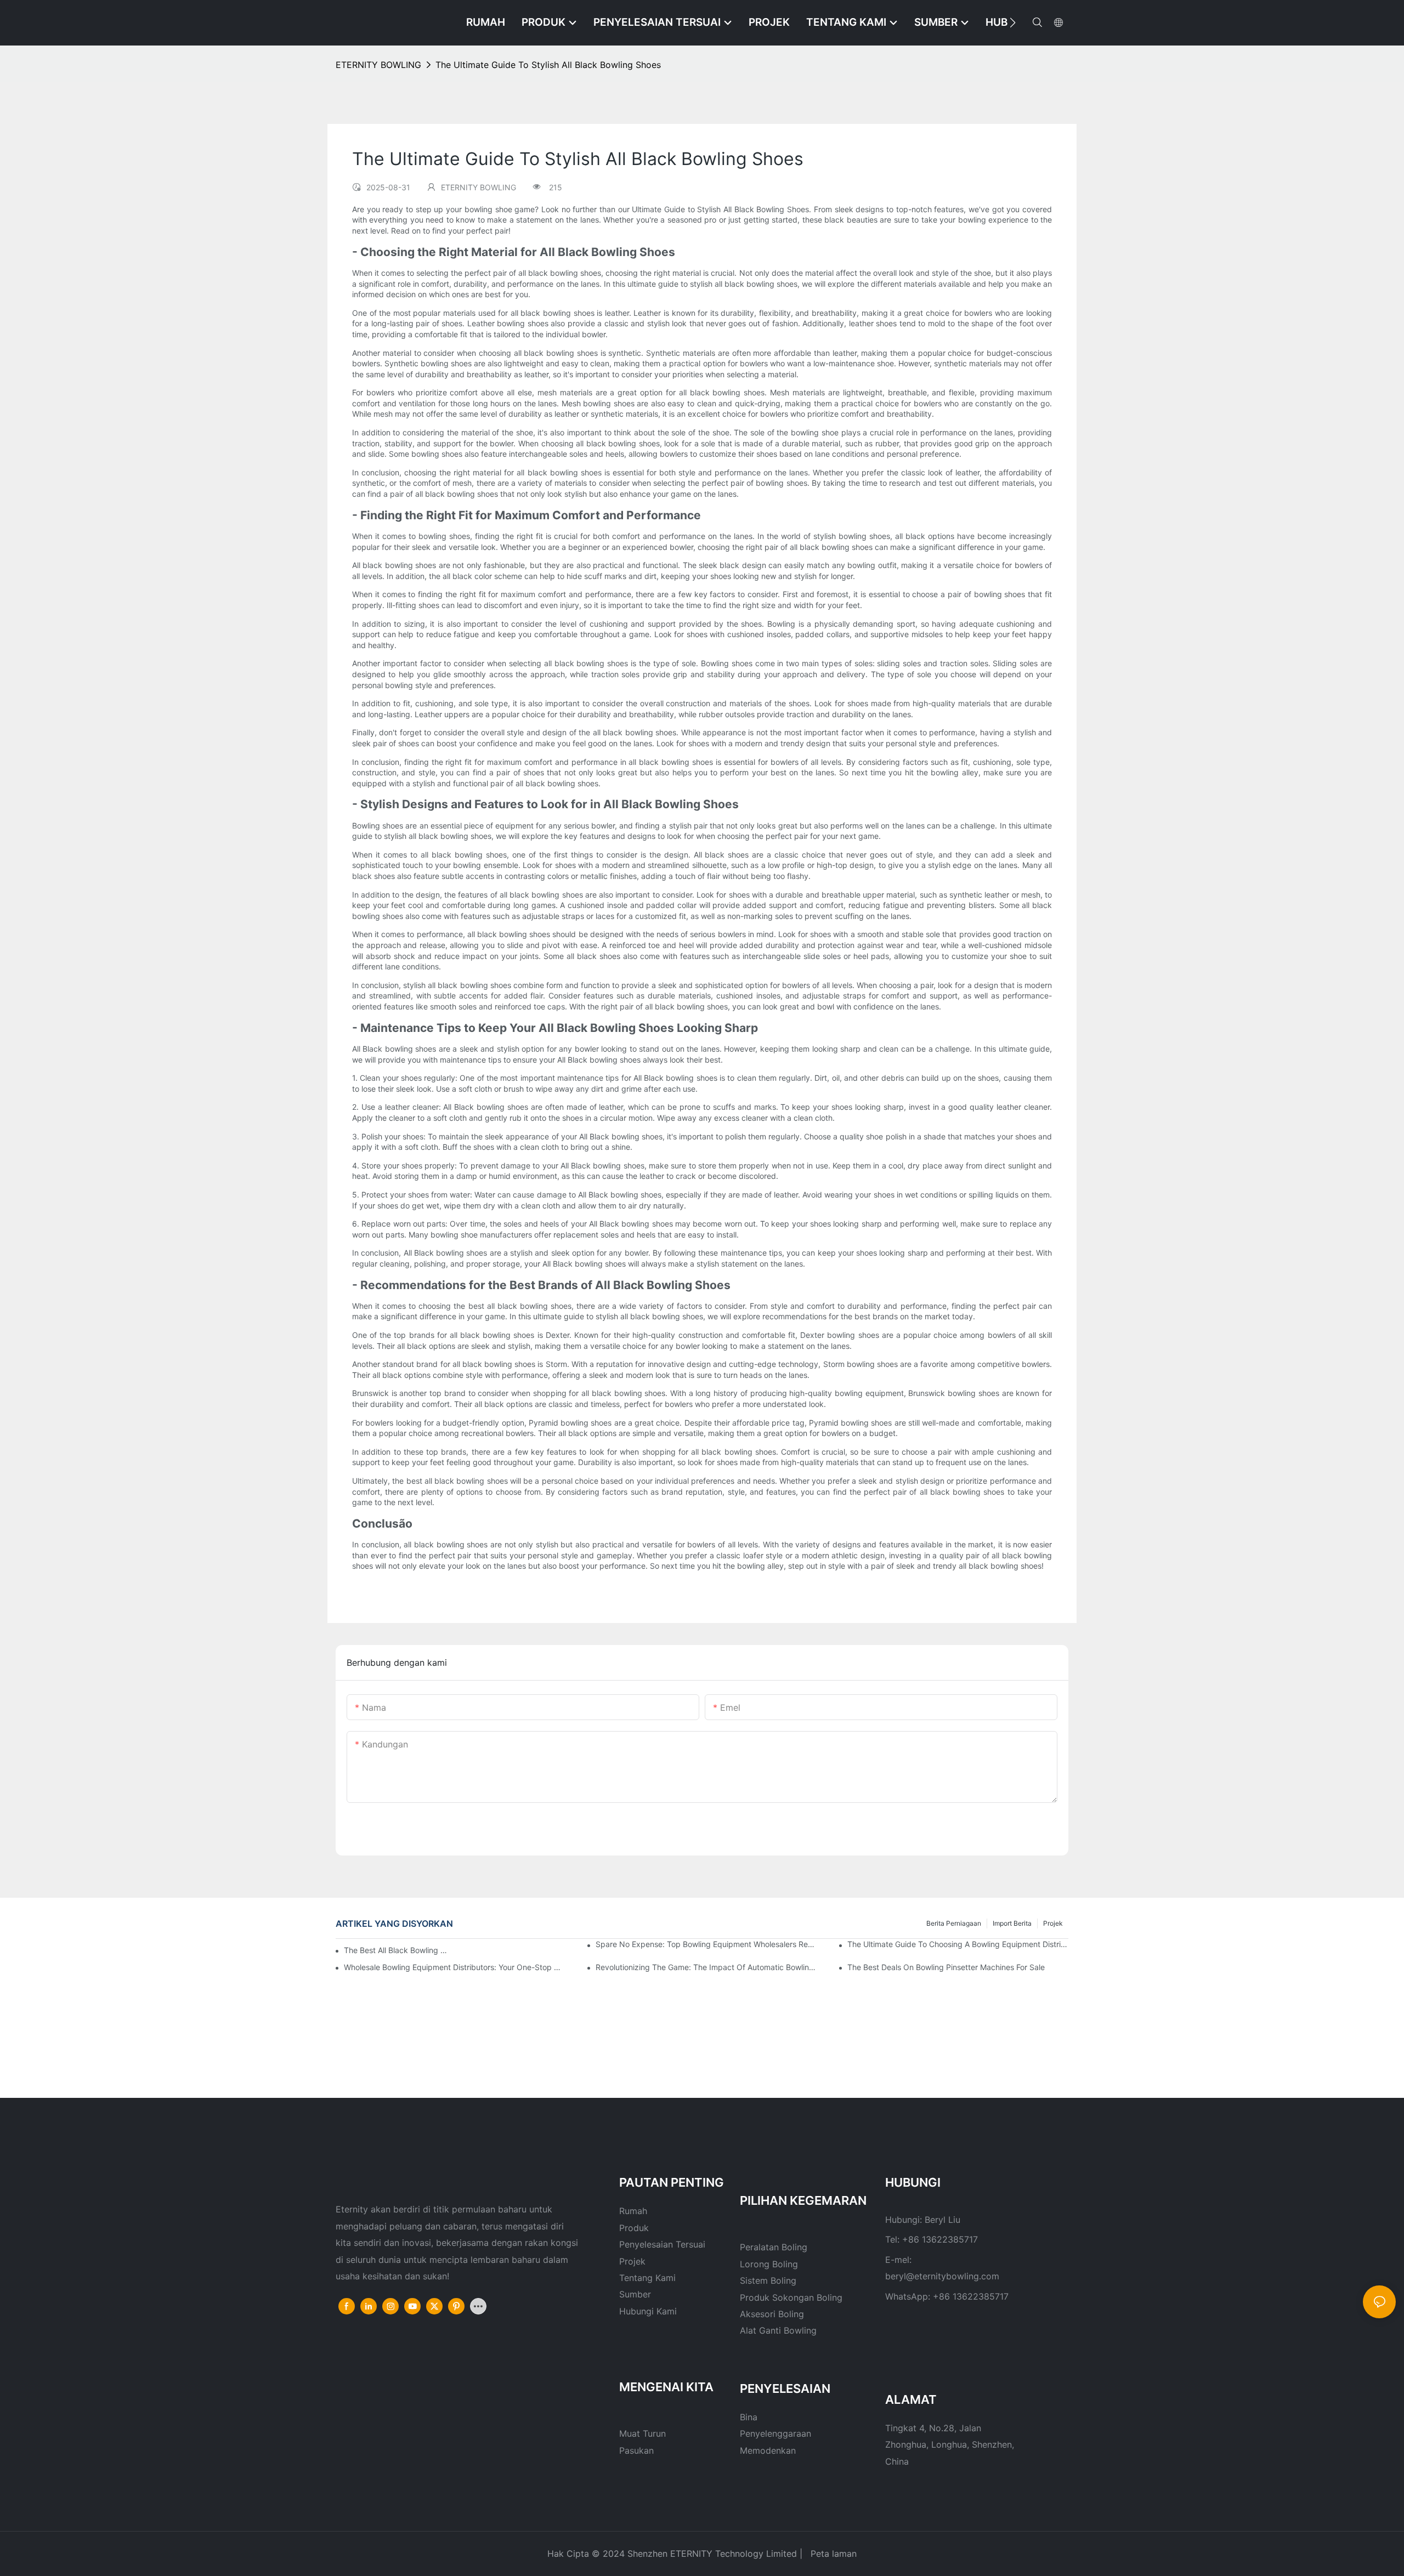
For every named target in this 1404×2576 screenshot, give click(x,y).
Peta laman (832, 2554)
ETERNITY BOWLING (378, 65)
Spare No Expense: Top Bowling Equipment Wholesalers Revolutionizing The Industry (706, 1944)
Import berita (1012, 1923)
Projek (1053, 1923)
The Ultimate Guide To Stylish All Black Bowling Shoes (548, 65)
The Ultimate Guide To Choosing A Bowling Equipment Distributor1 (958, 1944)
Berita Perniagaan (954, 1923)
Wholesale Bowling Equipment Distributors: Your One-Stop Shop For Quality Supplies (454, 1967)
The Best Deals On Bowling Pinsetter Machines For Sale (946, 1967)
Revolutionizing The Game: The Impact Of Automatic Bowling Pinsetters (706, 1967)
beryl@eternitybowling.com (942, 2276)
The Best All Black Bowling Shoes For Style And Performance (397, 1950)
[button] (1013, 22)
